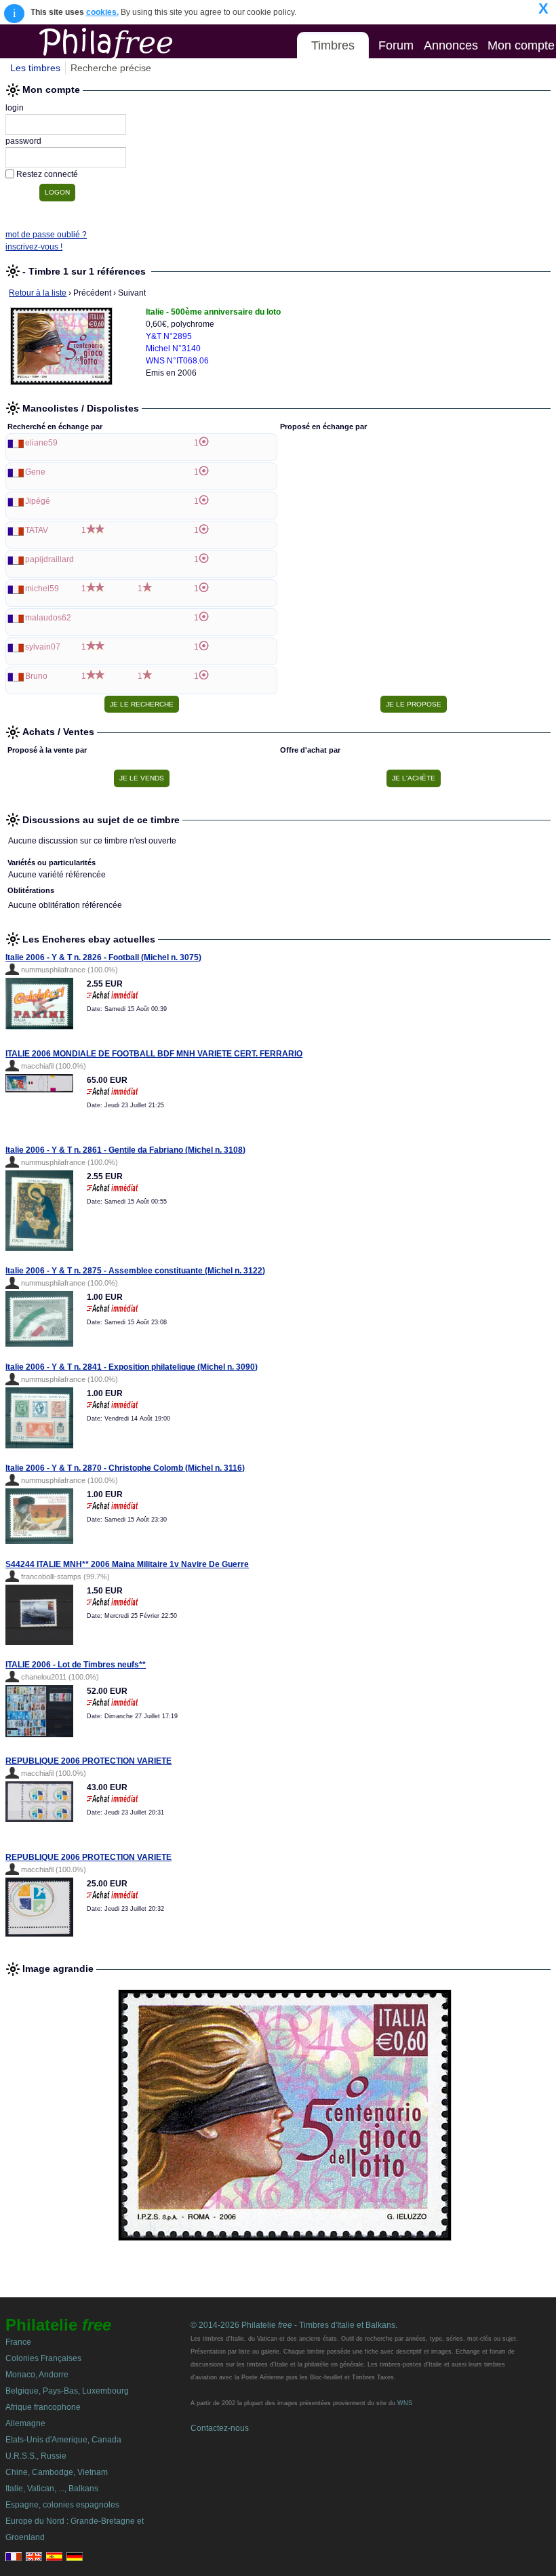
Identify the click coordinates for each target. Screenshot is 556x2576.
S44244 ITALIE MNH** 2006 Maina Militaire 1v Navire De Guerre (127, 1564)
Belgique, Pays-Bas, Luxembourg (67, 2391)
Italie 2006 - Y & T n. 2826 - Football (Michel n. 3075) (103, 957)
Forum (396, 45)
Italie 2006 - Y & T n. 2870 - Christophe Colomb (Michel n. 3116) (125, 1468)
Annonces (451, 45)
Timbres (333, 45)
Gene (35, 472)
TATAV (37, 530)
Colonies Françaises (43, 2358)
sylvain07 (43, 647)
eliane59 (41, 443)
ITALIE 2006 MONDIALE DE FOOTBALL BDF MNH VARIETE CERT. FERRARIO (154, 1054)
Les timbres (35, 68)
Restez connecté (47, 174)
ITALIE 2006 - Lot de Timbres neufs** (76, 1665)
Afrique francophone (43, 2407)
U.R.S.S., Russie (36, 2456)
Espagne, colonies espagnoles (62, 2505)
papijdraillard (49, 559)
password (23, 141)
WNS (405, 2403)
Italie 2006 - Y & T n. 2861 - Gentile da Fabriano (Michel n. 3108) (125, 1150)
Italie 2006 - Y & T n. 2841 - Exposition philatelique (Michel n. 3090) (132, 1367)
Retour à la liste (38, 293)
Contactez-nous (220, 2428)
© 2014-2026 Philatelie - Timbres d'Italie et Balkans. (294, 2325)
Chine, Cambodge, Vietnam (57, 2472)
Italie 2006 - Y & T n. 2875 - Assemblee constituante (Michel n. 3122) (135, 1271)
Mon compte (521, 45)
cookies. (102, 12)
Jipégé (38, 501)
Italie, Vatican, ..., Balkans (52, 2489)
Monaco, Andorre (37, 2375)
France (18, 2342)
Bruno (36, 676)
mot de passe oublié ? (46, 235)
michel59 (42, 589)
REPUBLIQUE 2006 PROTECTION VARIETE (88, 1761)
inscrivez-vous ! (34, 247)
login (15, 108)
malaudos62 (48, 618)
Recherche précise (111, 68)
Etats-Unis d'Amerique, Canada (63, 2440)
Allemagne (25, 2423)
